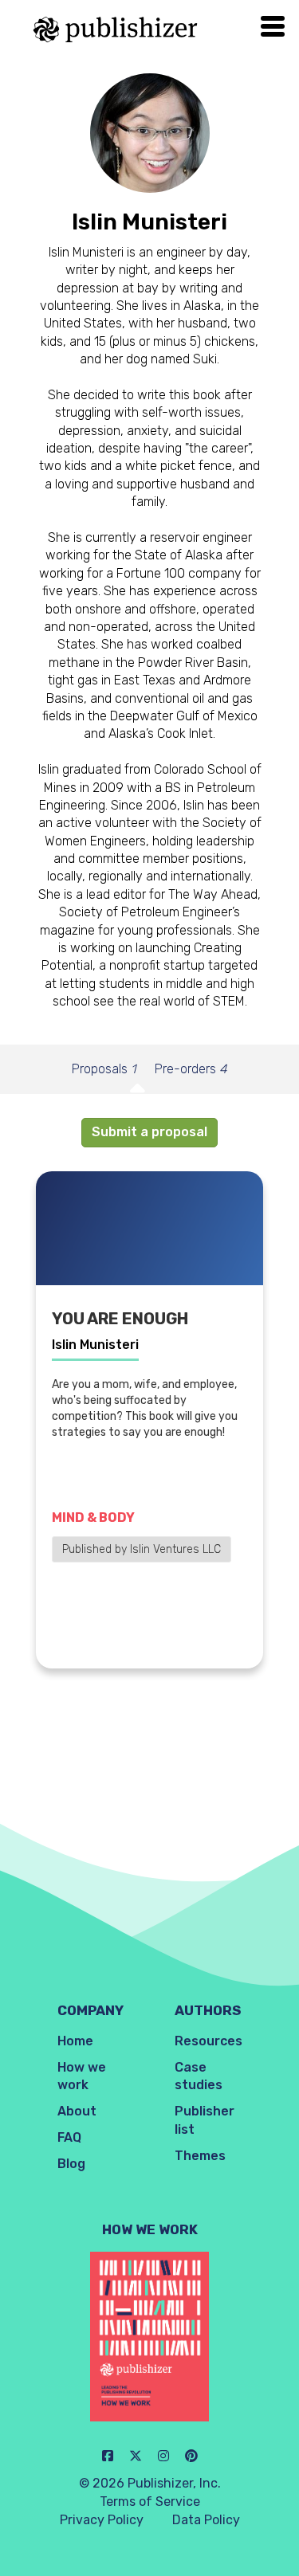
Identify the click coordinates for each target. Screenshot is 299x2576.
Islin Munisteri (95, 1345)
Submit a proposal (149, 1132)
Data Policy (206, 2520)
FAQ (69, 2137)
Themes (200, 2156)
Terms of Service (150, 2502)
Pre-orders (191, 1069)
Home (75, 2041)
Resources (209, 2041)
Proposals (104, 1069)
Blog (71, 2164)
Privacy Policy (102, 2520)
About (77, 2111)
